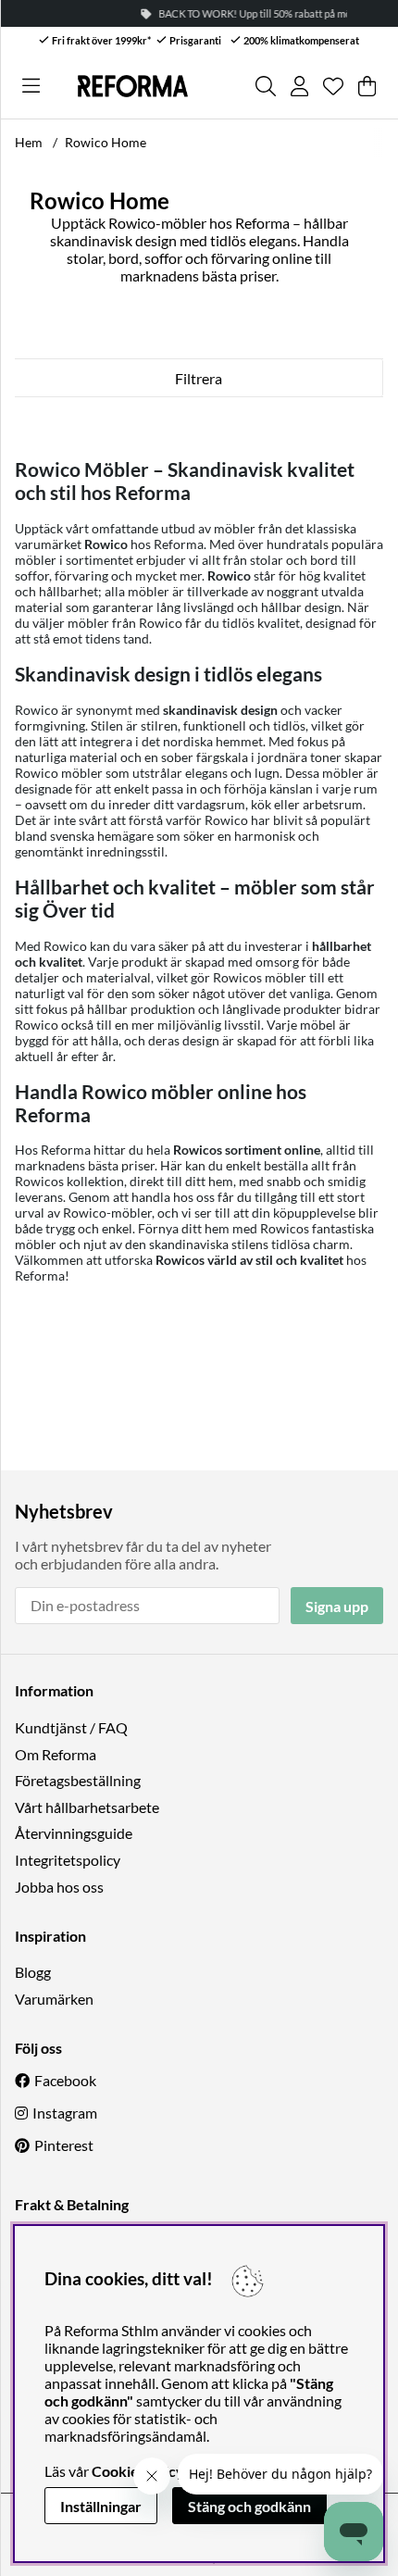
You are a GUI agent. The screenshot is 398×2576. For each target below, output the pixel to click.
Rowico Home (106, 142)
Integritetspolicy (68, 1860)
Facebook (65, 2080)
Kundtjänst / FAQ (71, 1727)
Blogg (33, 1972)
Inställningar (101, 2506)
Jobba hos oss (59, 1887)
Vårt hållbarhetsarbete (87, 1807)
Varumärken (54, 1999)
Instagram (65, 2113)
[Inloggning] (299, 86)
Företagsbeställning (78, 1780)
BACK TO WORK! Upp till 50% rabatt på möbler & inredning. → (244, 13)
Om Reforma (56, 1754)
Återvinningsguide (74, 1833)
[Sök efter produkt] (266, 86)
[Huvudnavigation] (31, 86)
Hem (29, 142)
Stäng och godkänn (249, 2506)
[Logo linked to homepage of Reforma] (133, 86)
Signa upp (337, 1606)
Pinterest (64, 2145)
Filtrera (199, 378)
